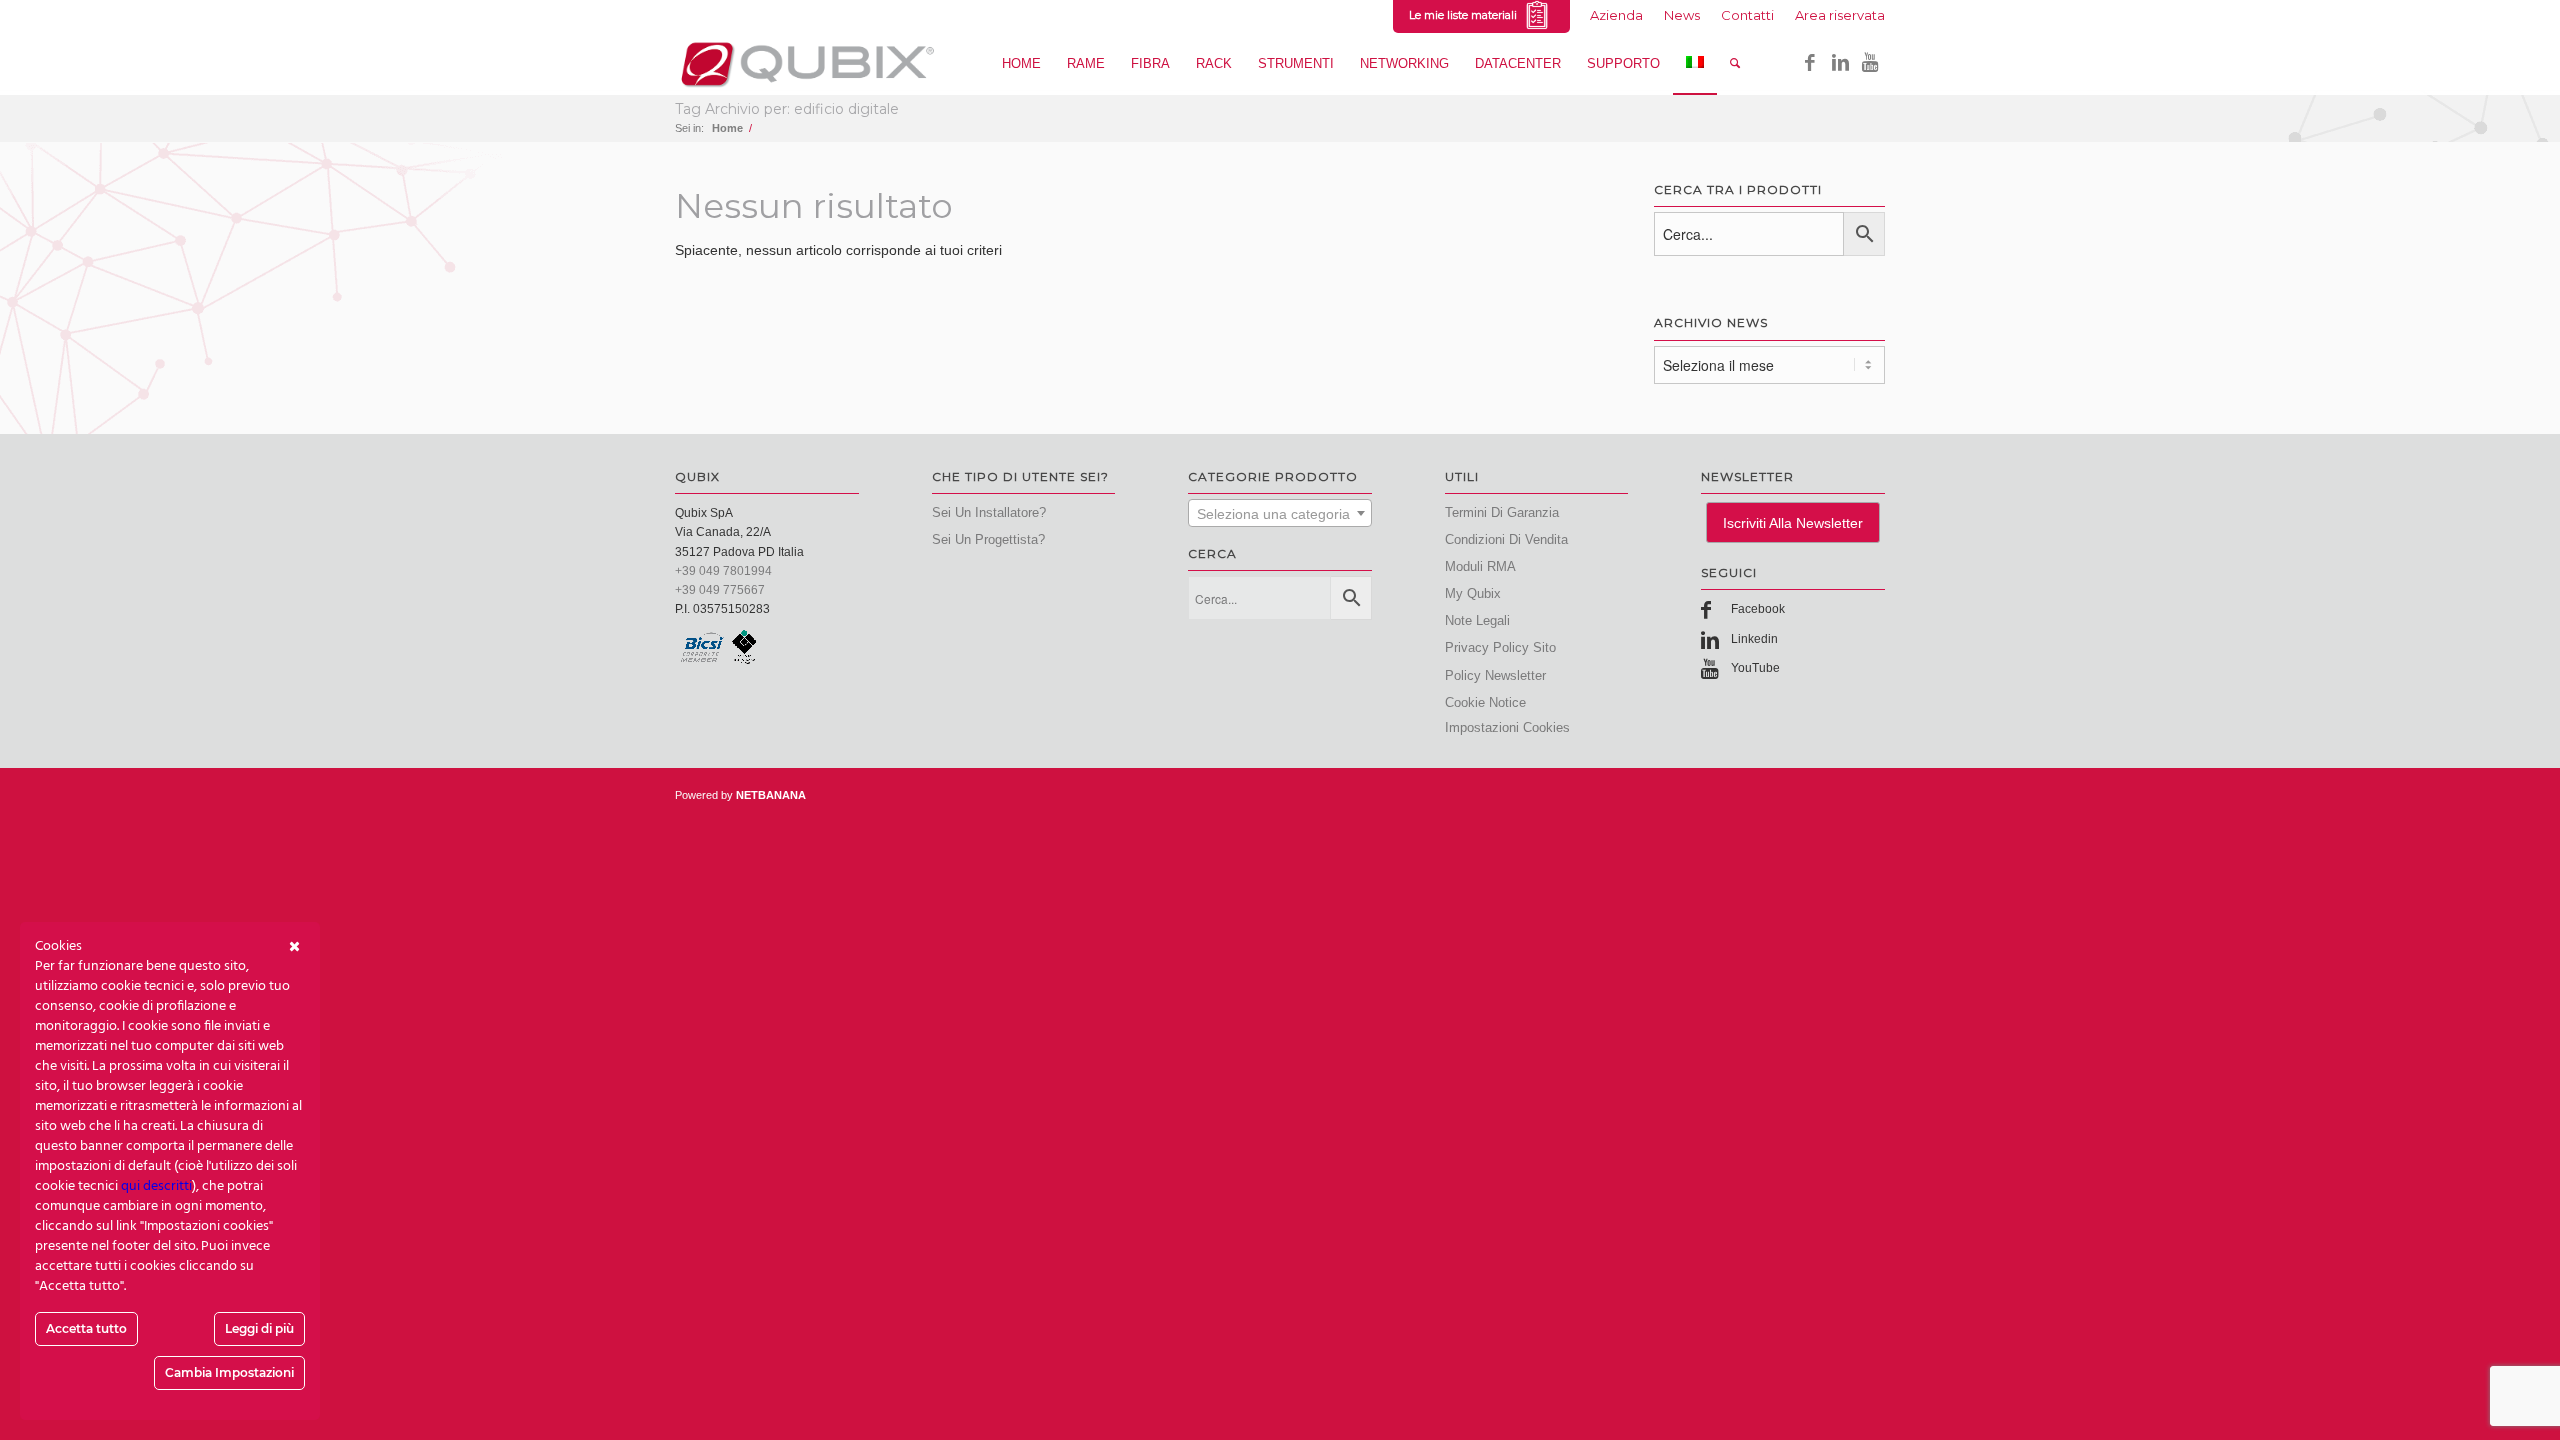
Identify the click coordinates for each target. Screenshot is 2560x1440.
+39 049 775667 (720, 590)
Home (727, 128)
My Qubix (1473, 593)
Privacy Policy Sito (1500, 647)
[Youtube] (1870, 63)
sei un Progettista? (988, 539)
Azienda (1616, 15)
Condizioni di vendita (1506, 539)
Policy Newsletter (1495, 675)
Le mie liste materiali (1466, 15)
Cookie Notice (1485, 702)
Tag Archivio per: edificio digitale (787, 109)
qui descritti (156, 1186)
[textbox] (1280, 514)
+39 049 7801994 (723, 571)
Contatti (1747, 15)
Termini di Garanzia (1502, 512)
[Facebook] (1810, 63)
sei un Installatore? (989, 512)
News (1682, 15)
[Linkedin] (1840, 63)
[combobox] (1280, 513)
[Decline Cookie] (294, 947)
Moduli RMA (1480, 566)
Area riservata (1840, 15)
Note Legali (1477, 620)
